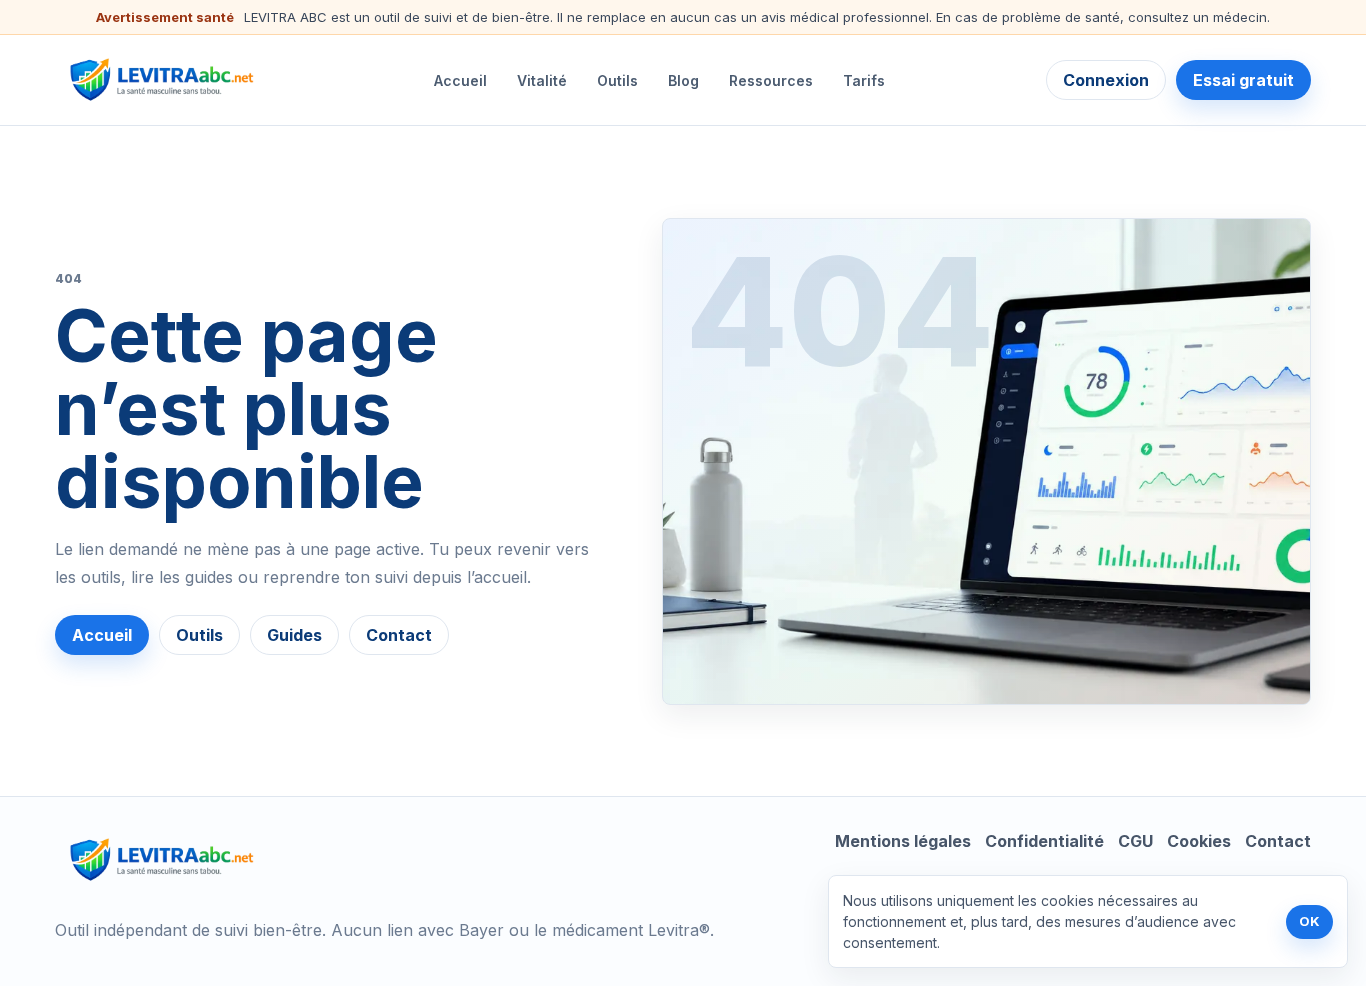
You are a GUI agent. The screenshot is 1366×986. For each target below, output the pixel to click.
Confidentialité (1044, 841)
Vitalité (542, 80)
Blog (683, 80)
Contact (399, 635)
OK (1309, 921)
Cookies (1199, 841)
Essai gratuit (1243, 80)
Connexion (1106, 80)
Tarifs (864, 80)
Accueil (460, 80)
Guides (294, 635)
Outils (617, 80)
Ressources (771, 80)
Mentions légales (903, 841)
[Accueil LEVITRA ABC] (164, 80)
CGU (1135, 841)
